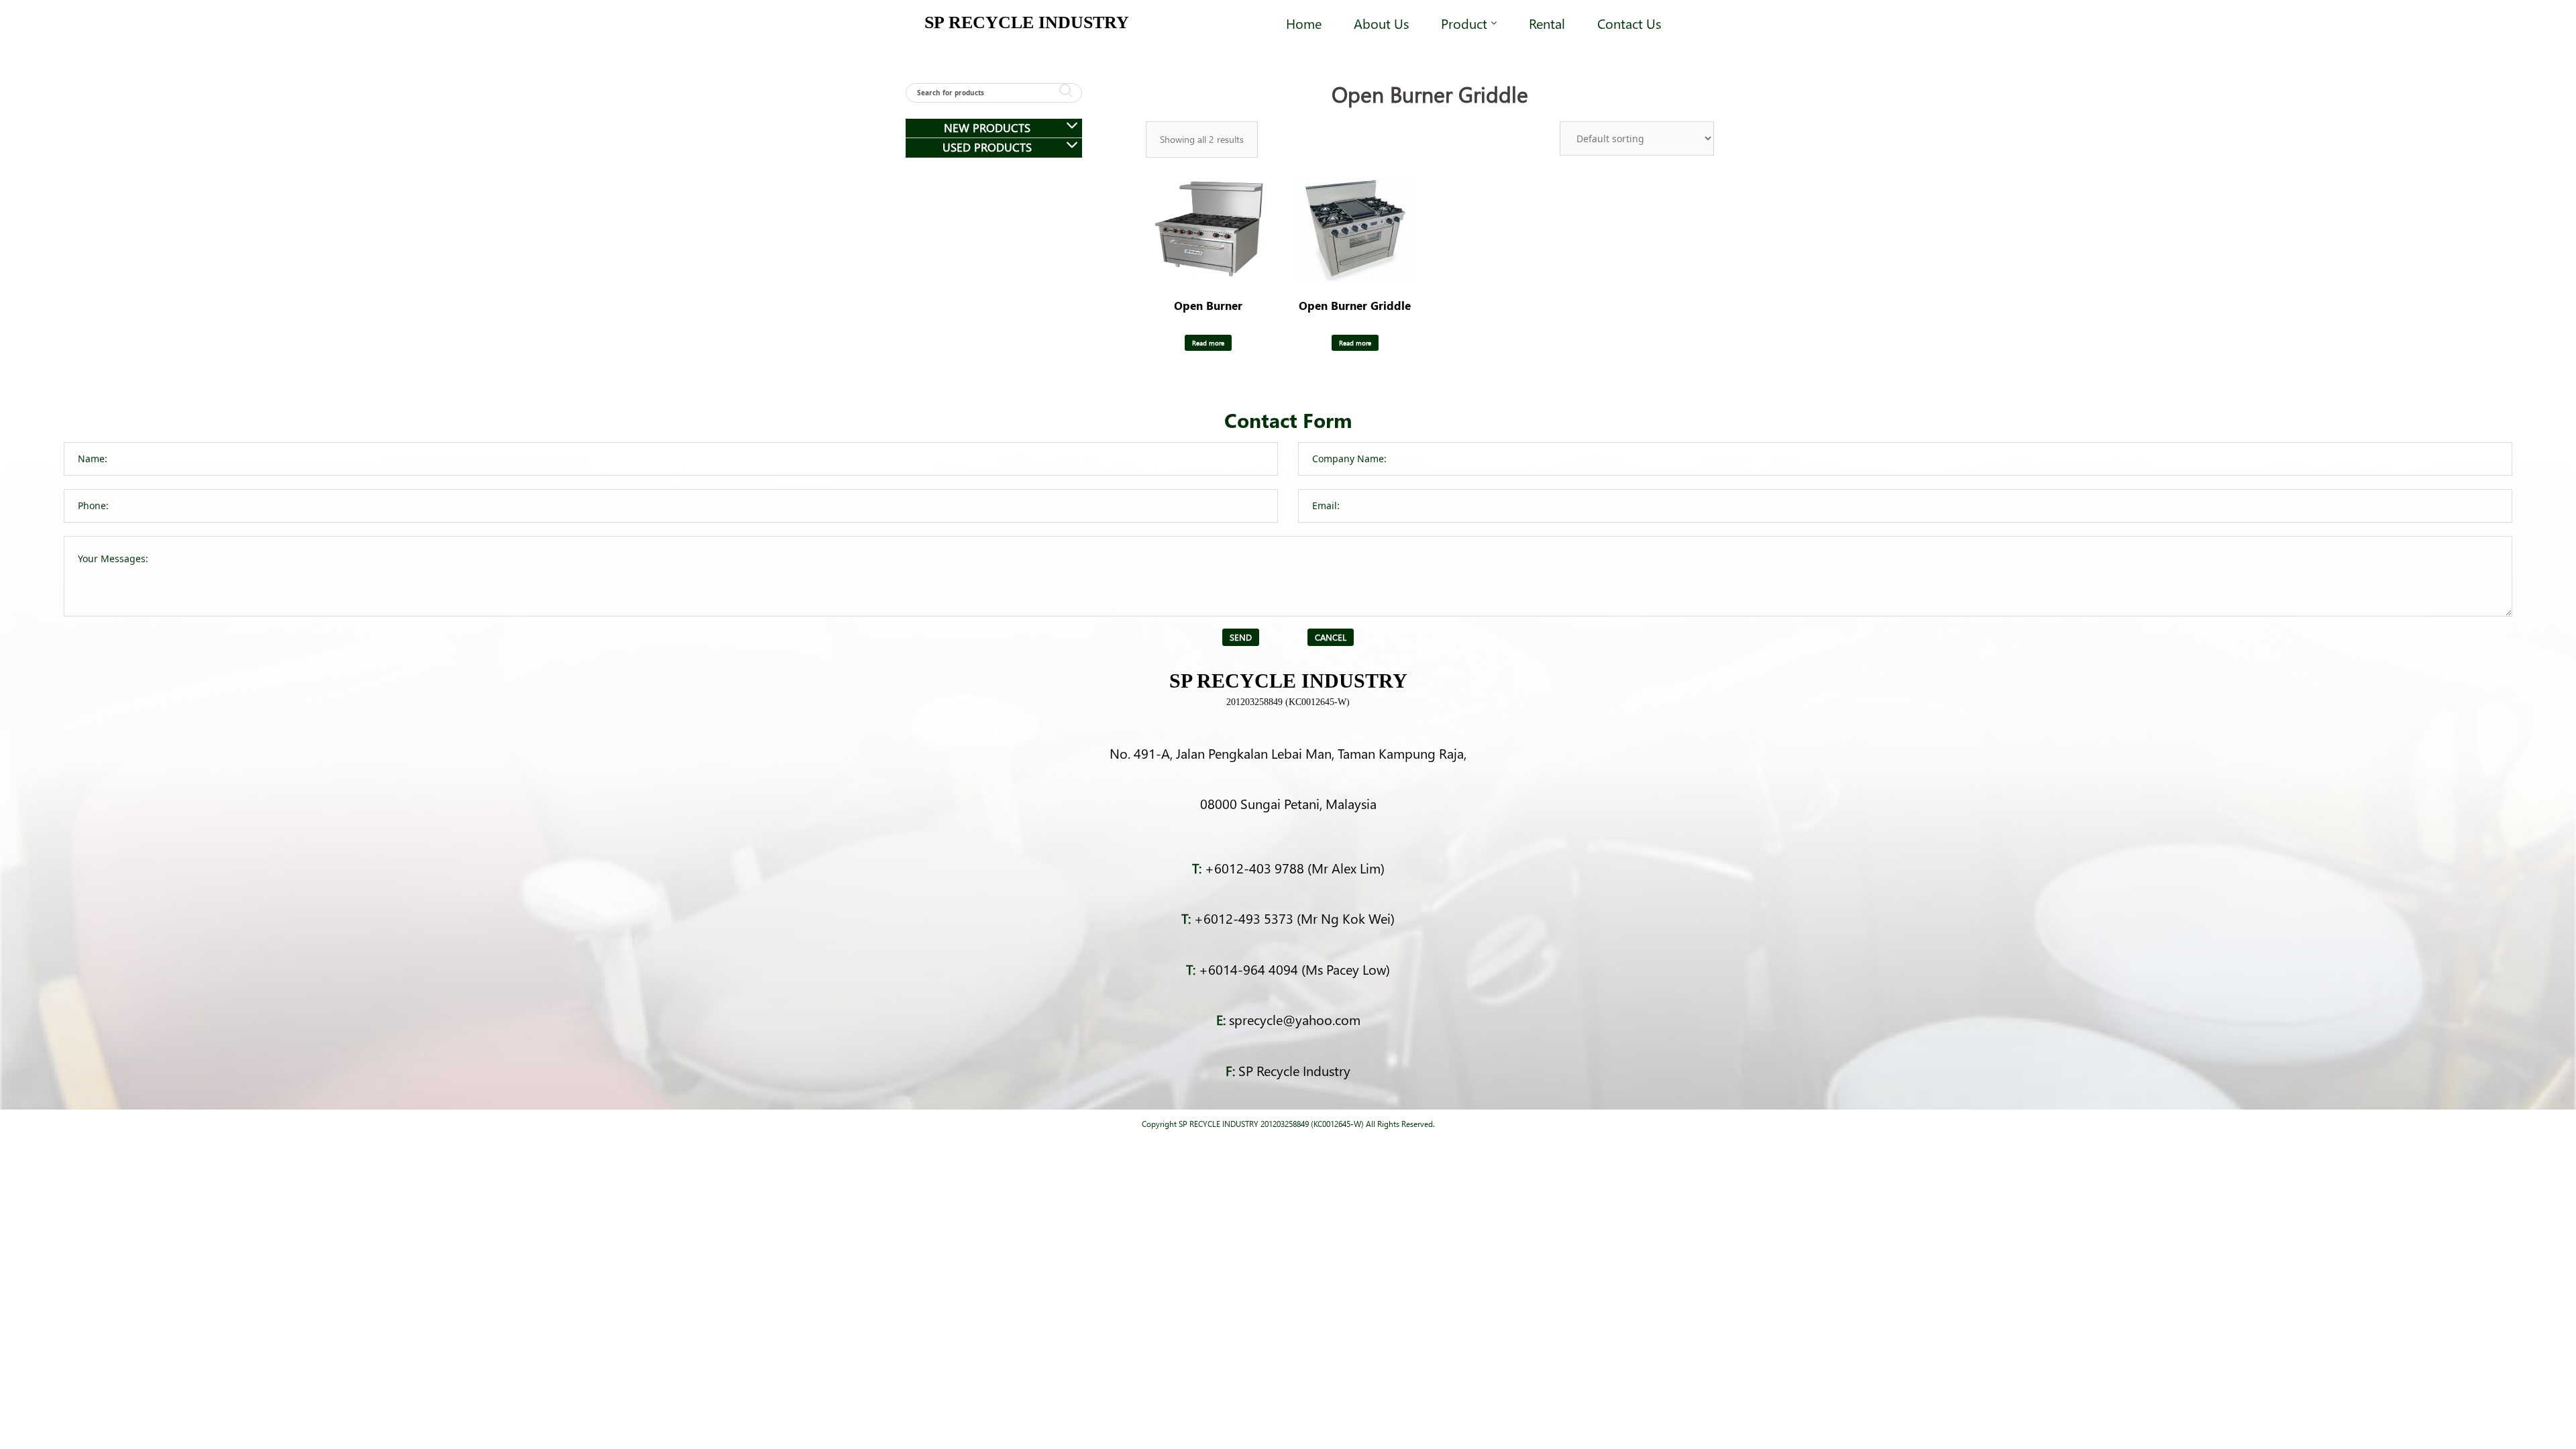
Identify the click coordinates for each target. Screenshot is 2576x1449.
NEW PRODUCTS (987, 128)
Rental (1547, 23)
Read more (1208, 343)
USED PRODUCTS (987, 147)
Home (1304, 23)
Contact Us (1629, 23)
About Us (1381, 23)
